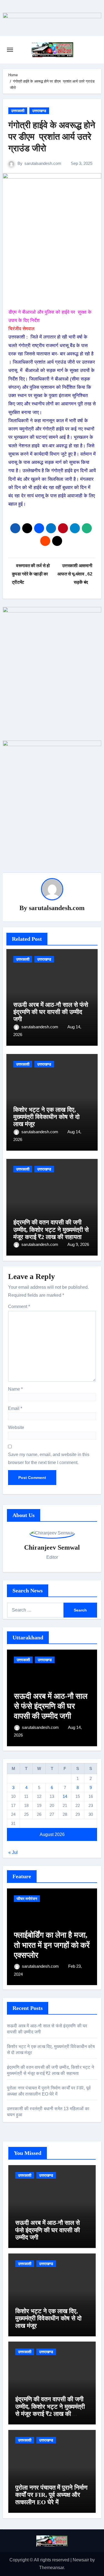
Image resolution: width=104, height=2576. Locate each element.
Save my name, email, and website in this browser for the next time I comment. (49, 1458)
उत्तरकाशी (18, 111)
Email (15, 1408)
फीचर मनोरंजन (27, 1899)
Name (15, 1389)
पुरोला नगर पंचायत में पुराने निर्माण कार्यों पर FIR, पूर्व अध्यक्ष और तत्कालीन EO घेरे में (51, 2495)
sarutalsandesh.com (43, 163)
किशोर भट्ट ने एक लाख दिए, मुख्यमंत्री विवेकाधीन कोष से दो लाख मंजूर (46, 1117)
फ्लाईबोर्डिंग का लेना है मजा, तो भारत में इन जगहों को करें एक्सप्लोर (52, 1945)
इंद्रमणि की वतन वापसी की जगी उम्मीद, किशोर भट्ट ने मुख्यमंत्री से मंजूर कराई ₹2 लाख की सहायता (51, 1230)
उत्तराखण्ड (39, 111)
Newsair (81, 2560)
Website (16, 1427)
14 (65, 1796)
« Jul (13, 1852)
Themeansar (51, 2568)
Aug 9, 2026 (78, 1244)
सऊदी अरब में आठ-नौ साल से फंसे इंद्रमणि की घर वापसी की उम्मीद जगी (51, 1012)
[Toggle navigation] (10, 50)
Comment (19, 1307)
